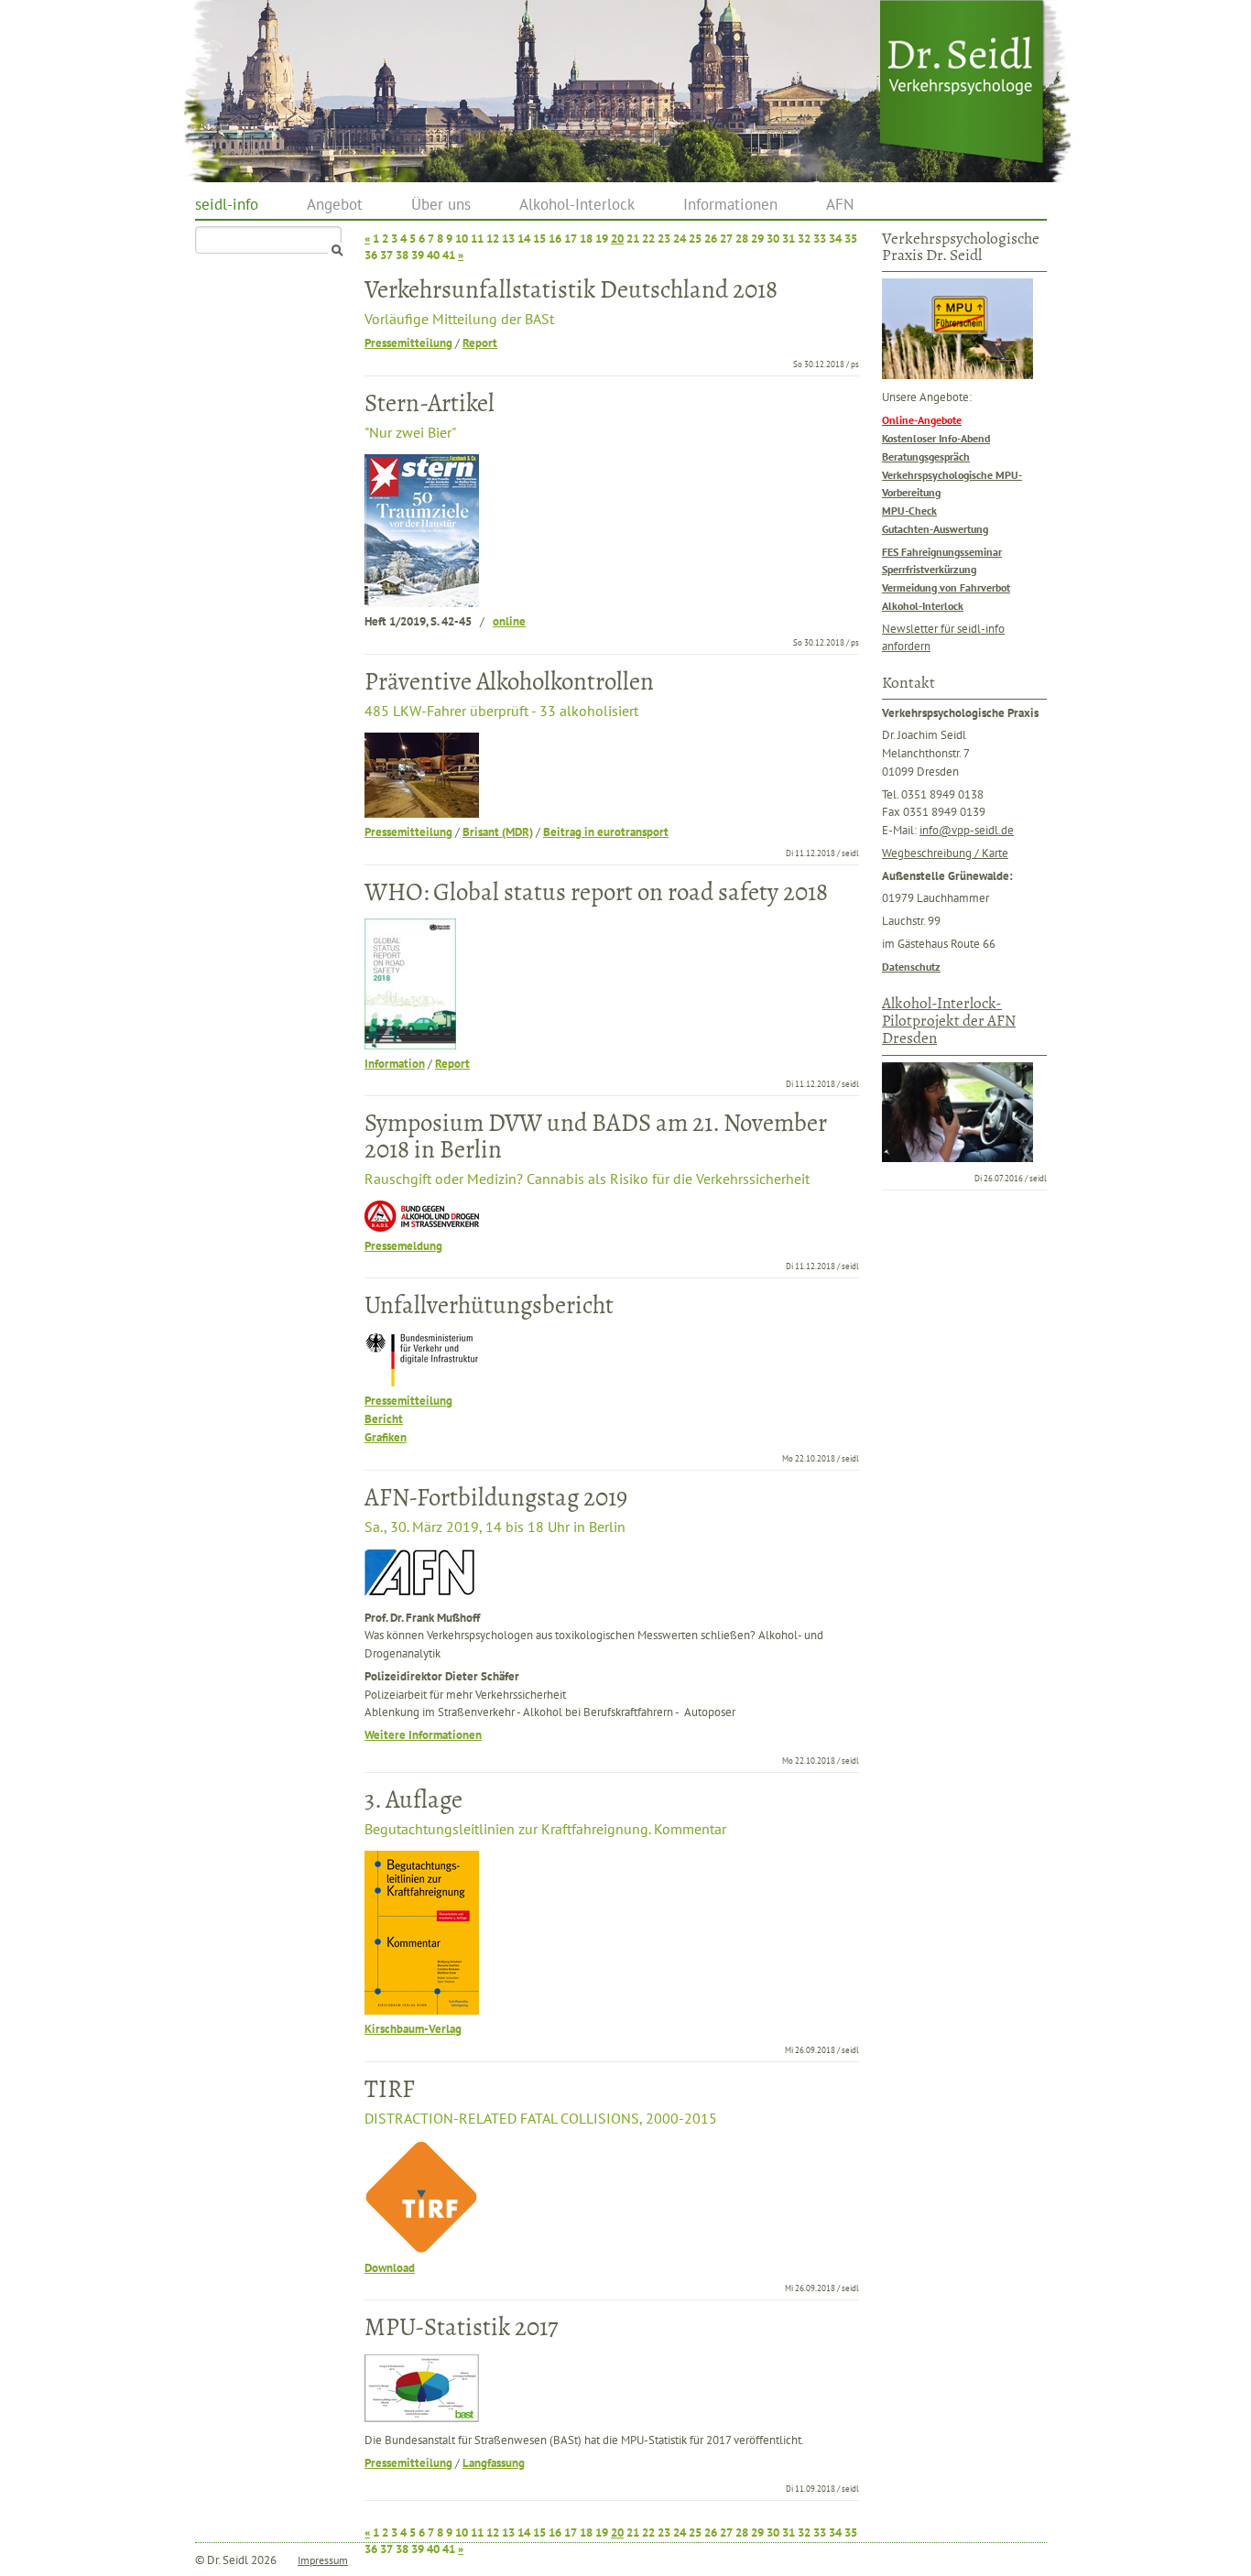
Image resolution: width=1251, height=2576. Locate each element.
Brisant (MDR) (498, 832)
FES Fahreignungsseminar (942, 551)
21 (633, 239)
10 (462, 239)
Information (395, 1064)
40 (433, 255)
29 (757, 239)
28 (742, 239)
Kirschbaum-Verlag (413, 2029)
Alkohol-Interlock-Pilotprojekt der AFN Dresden (949, 1021)
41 (449, 255)
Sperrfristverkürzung (929, 569)
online (509, 621)
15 (539, 239)
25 (695, 239)
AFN (840, 204)
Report (480, 343)
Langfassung (494, 2462)
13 (508, 239)
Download (390, 2268)
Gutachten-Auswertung (935, 528)
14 (524, 239)
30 (773, 239)
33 (820, 239)
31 (789, 239)
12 (493, 239)
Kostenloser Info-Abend (936, 438)
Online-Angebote (922, 420)
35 (851, 239)
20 (617, 239)
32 (804, 239)
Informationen (730, 204)
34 (835, 239)
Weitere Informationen (423, 1734)
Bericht (384, 1419)
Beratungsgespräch (926, 456)
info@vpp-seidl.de (967, 830)
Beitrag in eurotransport (606, 832)
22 (648, 239)
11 (477, 239)
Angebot (335, 204)
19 (602, 239)
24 (680, 239)
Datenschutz (911, 966)
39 (418, 255)
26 (711, 239)
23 (664, 239)
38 (402, 255)
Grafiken (386, 1437)
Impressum (323, 2560)
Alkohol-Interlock (577, 204)
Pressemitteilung (408, 343)
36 (371, 255)
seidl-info (227, 204)
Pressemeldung (403, 1246)
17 (571, 239)
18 (586, 239)
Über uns (441, 204)
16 (555, 239)
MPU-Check (909, 510)
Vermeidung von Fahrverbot (946, 587)
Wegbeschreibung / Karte (945, 853)
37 (386, 255)
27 (726, 239)
